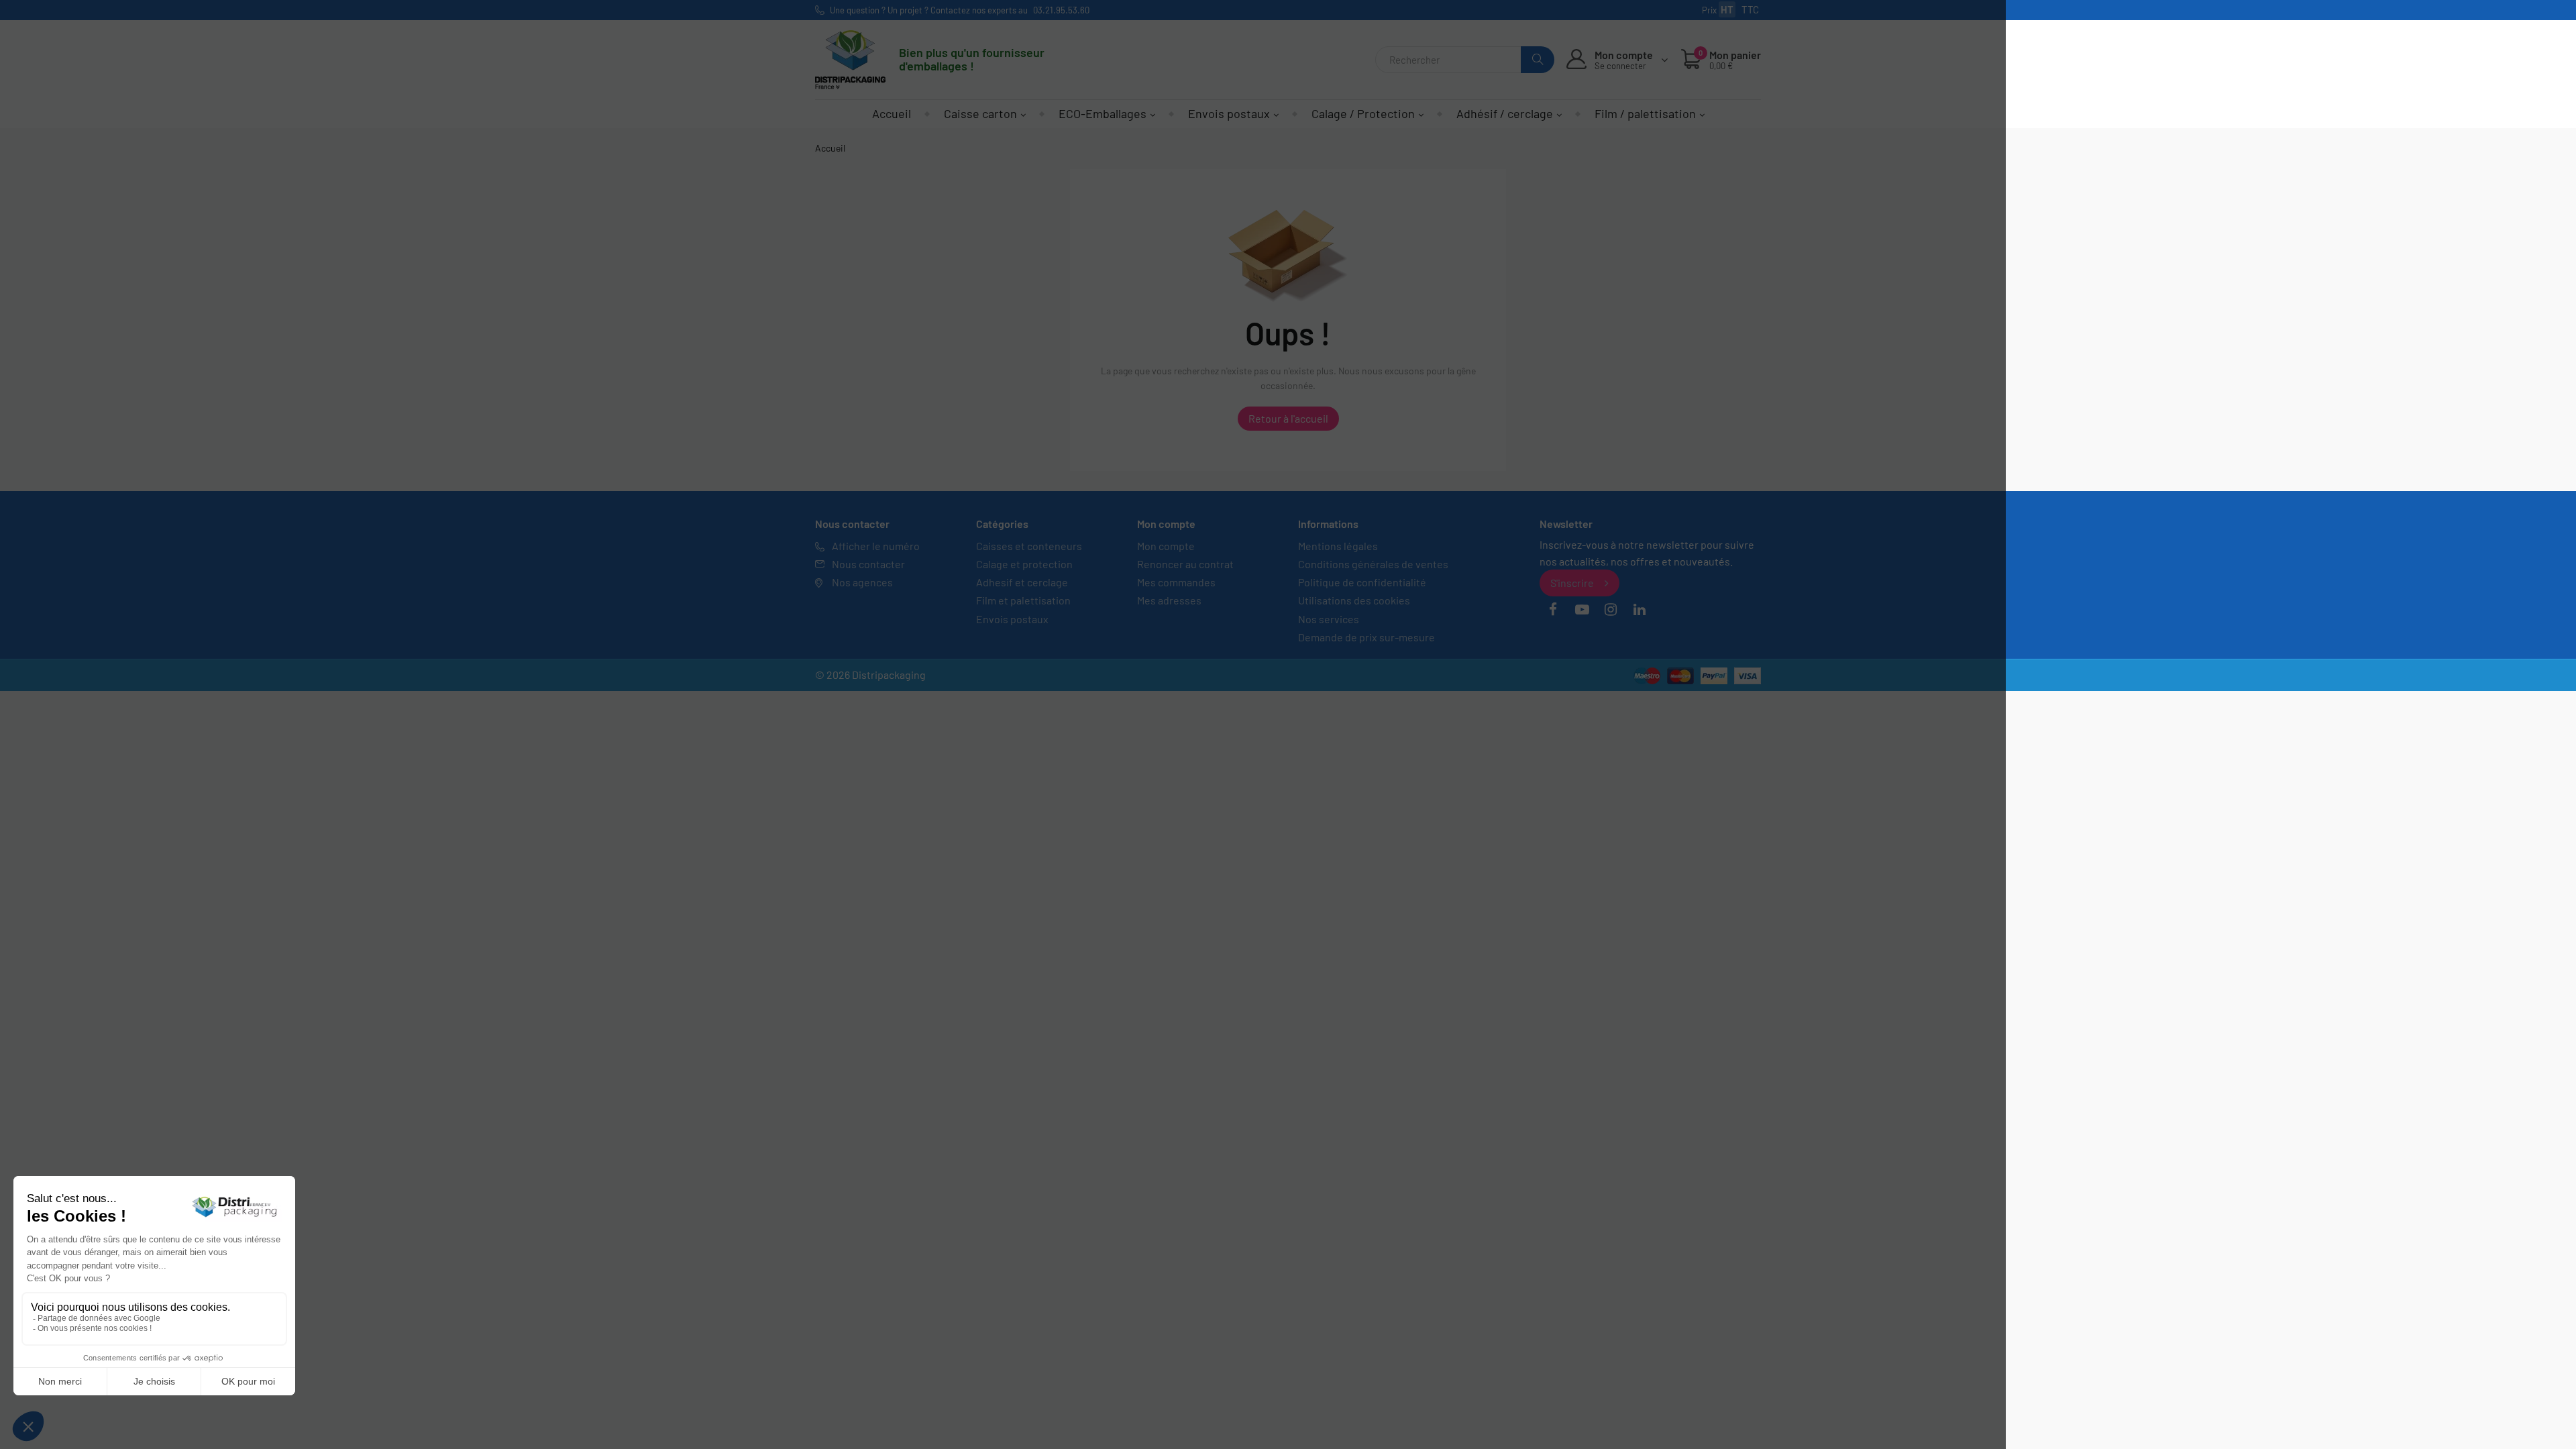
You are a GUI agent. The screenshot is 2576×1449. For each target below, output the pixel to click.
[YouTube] (1582, 610)
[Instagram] (1611, 610)
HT (1727, 9)
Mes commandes (1176, 582)
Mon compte (1166, 546)
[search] (1538, 60)
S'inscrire (1572, 583)
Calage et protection (1024, 564)
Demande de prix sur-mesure (1366, 637)
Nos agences (862, 582)
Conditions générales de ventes (1373, 564)
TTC (1750, 9)
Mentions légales (1338, 546)
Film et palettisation (1023, 600)
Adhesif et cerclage (1022, 582)
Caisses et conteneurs (1029, 546)
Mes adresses (1169, 600)
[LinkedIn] (1640, 610)
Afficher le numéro (876, 546)
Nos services (1329, 619)
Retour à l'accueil (1288, 418)
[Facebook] (1553, 610)
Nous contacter (868, 564)
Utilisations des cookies (1354, 600)
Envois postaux (1012, 619)
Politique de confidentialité (1362, 582)
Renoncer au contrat (1185, 564)
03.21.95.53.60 (1061, 10)
